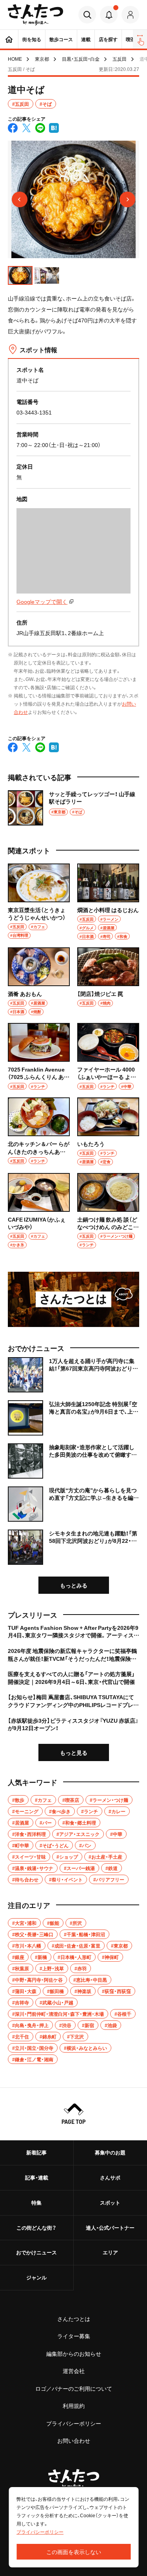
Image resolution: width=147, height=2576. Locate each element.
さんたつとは (74, 2319)
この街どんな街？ (36, 2228)
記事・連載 (37, 2177)
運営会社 (74, 2371)
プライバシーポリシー (74, 2423)
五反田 (120, 59)
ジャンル (36, 2277)
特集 (36, 2202)
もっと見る (74, 1752)
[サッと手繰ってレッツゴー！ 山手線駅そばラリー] (73, 808)
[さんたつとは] (73, 1299)
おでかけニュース (36, 2252)
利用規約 (74, 2406)
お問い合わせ (74, 2440)
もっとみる (74, 1585)
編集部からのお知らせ (74, 2353)
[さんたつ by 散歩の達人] (35, 15)
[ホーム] (9, 39)
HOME (15, 59)
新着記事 (36, 2152)
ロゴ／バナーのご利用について (74, 2388)
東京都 (42, 59)
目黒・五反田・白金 (81, 59)
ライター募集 (74, 2336)
